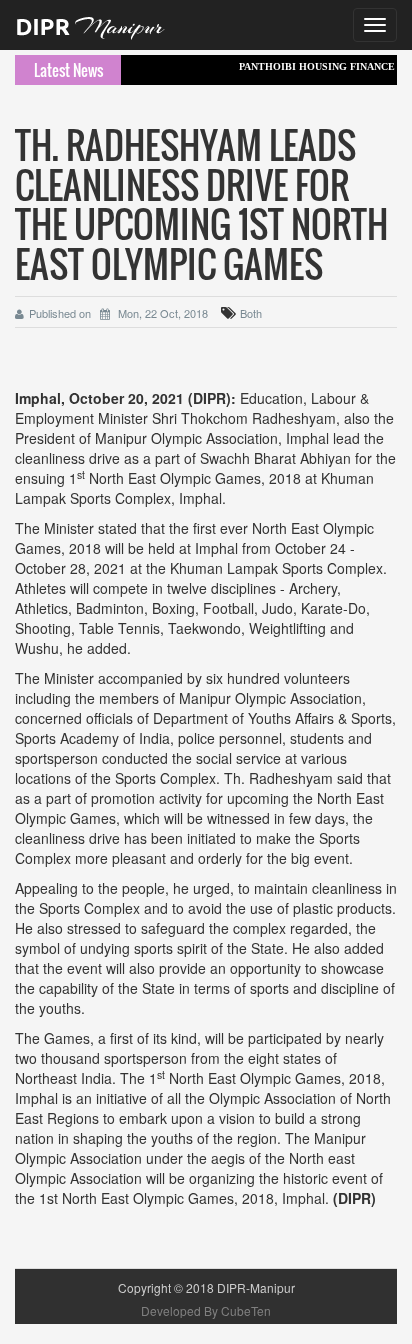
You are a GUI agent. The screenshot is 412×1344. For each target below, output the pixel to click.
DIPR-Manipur (254, 1287)
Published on (60, 313)
